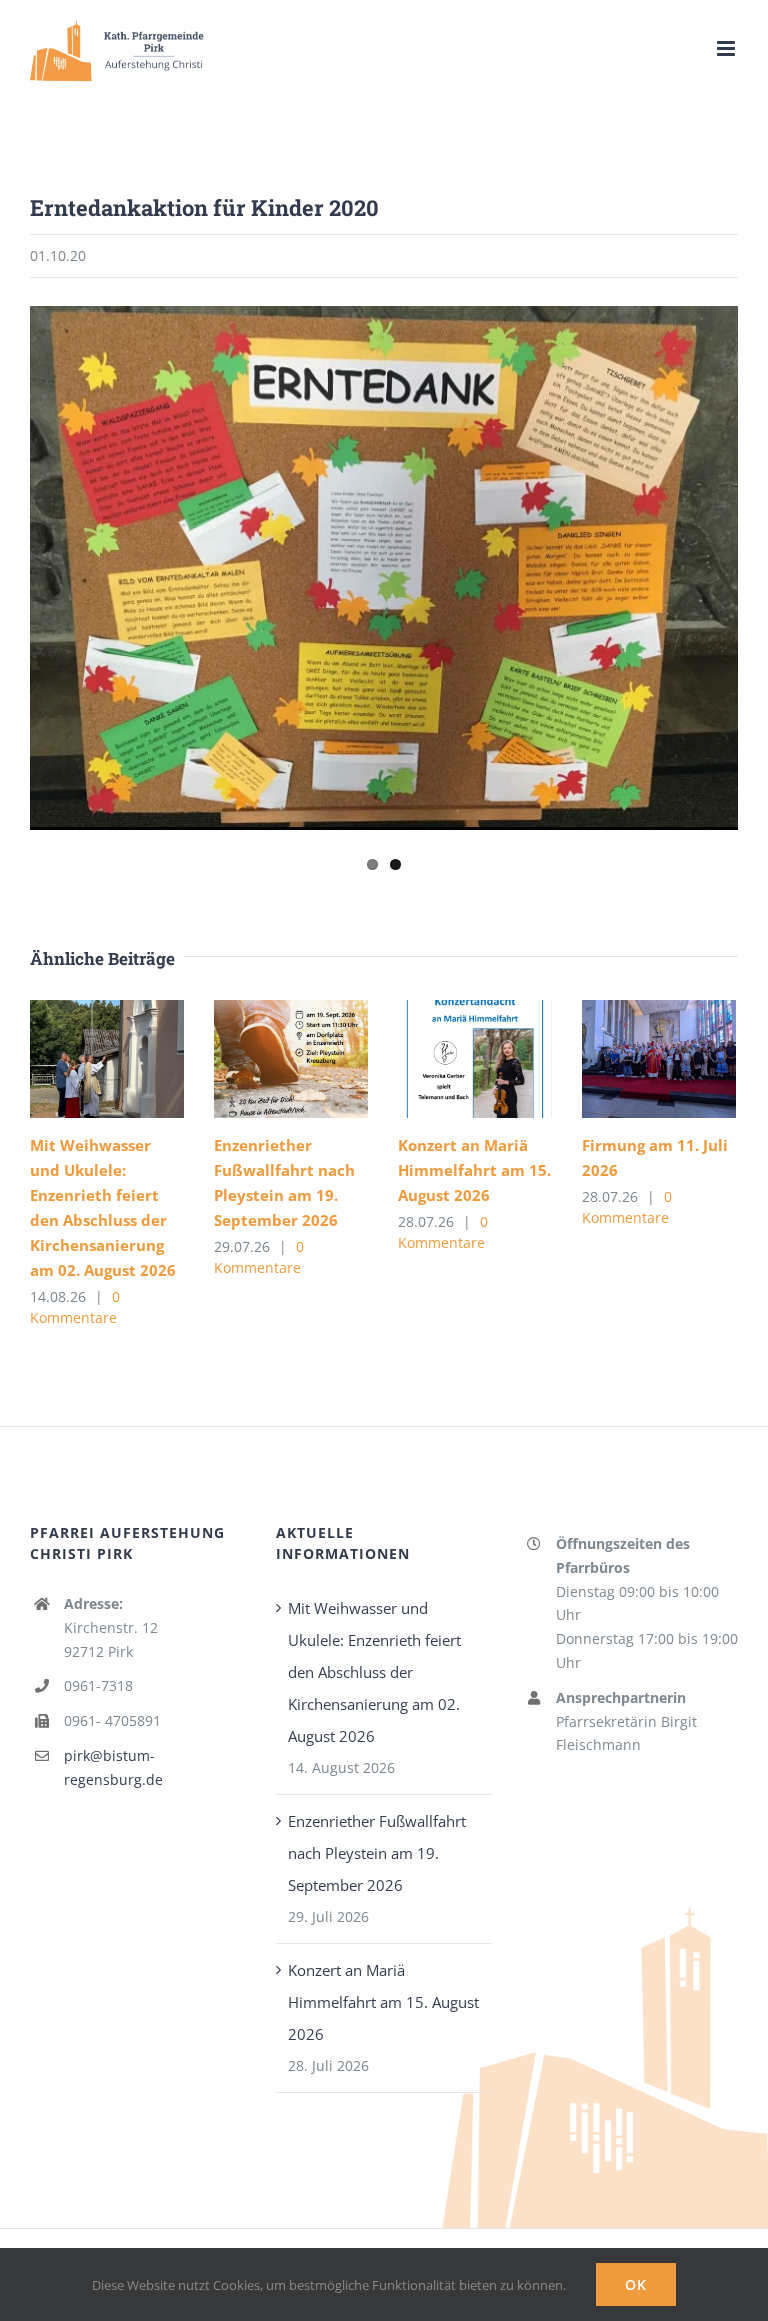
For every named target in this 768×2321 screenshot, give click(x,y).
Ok (636, 2284)
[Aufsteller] (384, 568)
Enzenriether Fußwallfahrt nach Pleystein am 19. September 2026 (377, 1853)
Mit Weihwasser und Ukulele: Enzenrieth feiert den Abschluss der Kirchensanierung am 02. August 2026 (374, 1672)
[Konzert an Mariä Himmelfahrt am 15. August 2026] (475, 1059)
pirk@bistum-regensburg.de (113, 1767)
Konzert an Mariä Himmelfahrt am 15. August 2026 (474, 1170)
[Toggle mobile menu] (727, 48)
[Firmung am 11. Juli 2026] (659, 1059)
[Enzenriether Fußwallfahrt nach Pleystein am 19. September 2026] (291, 1059)
